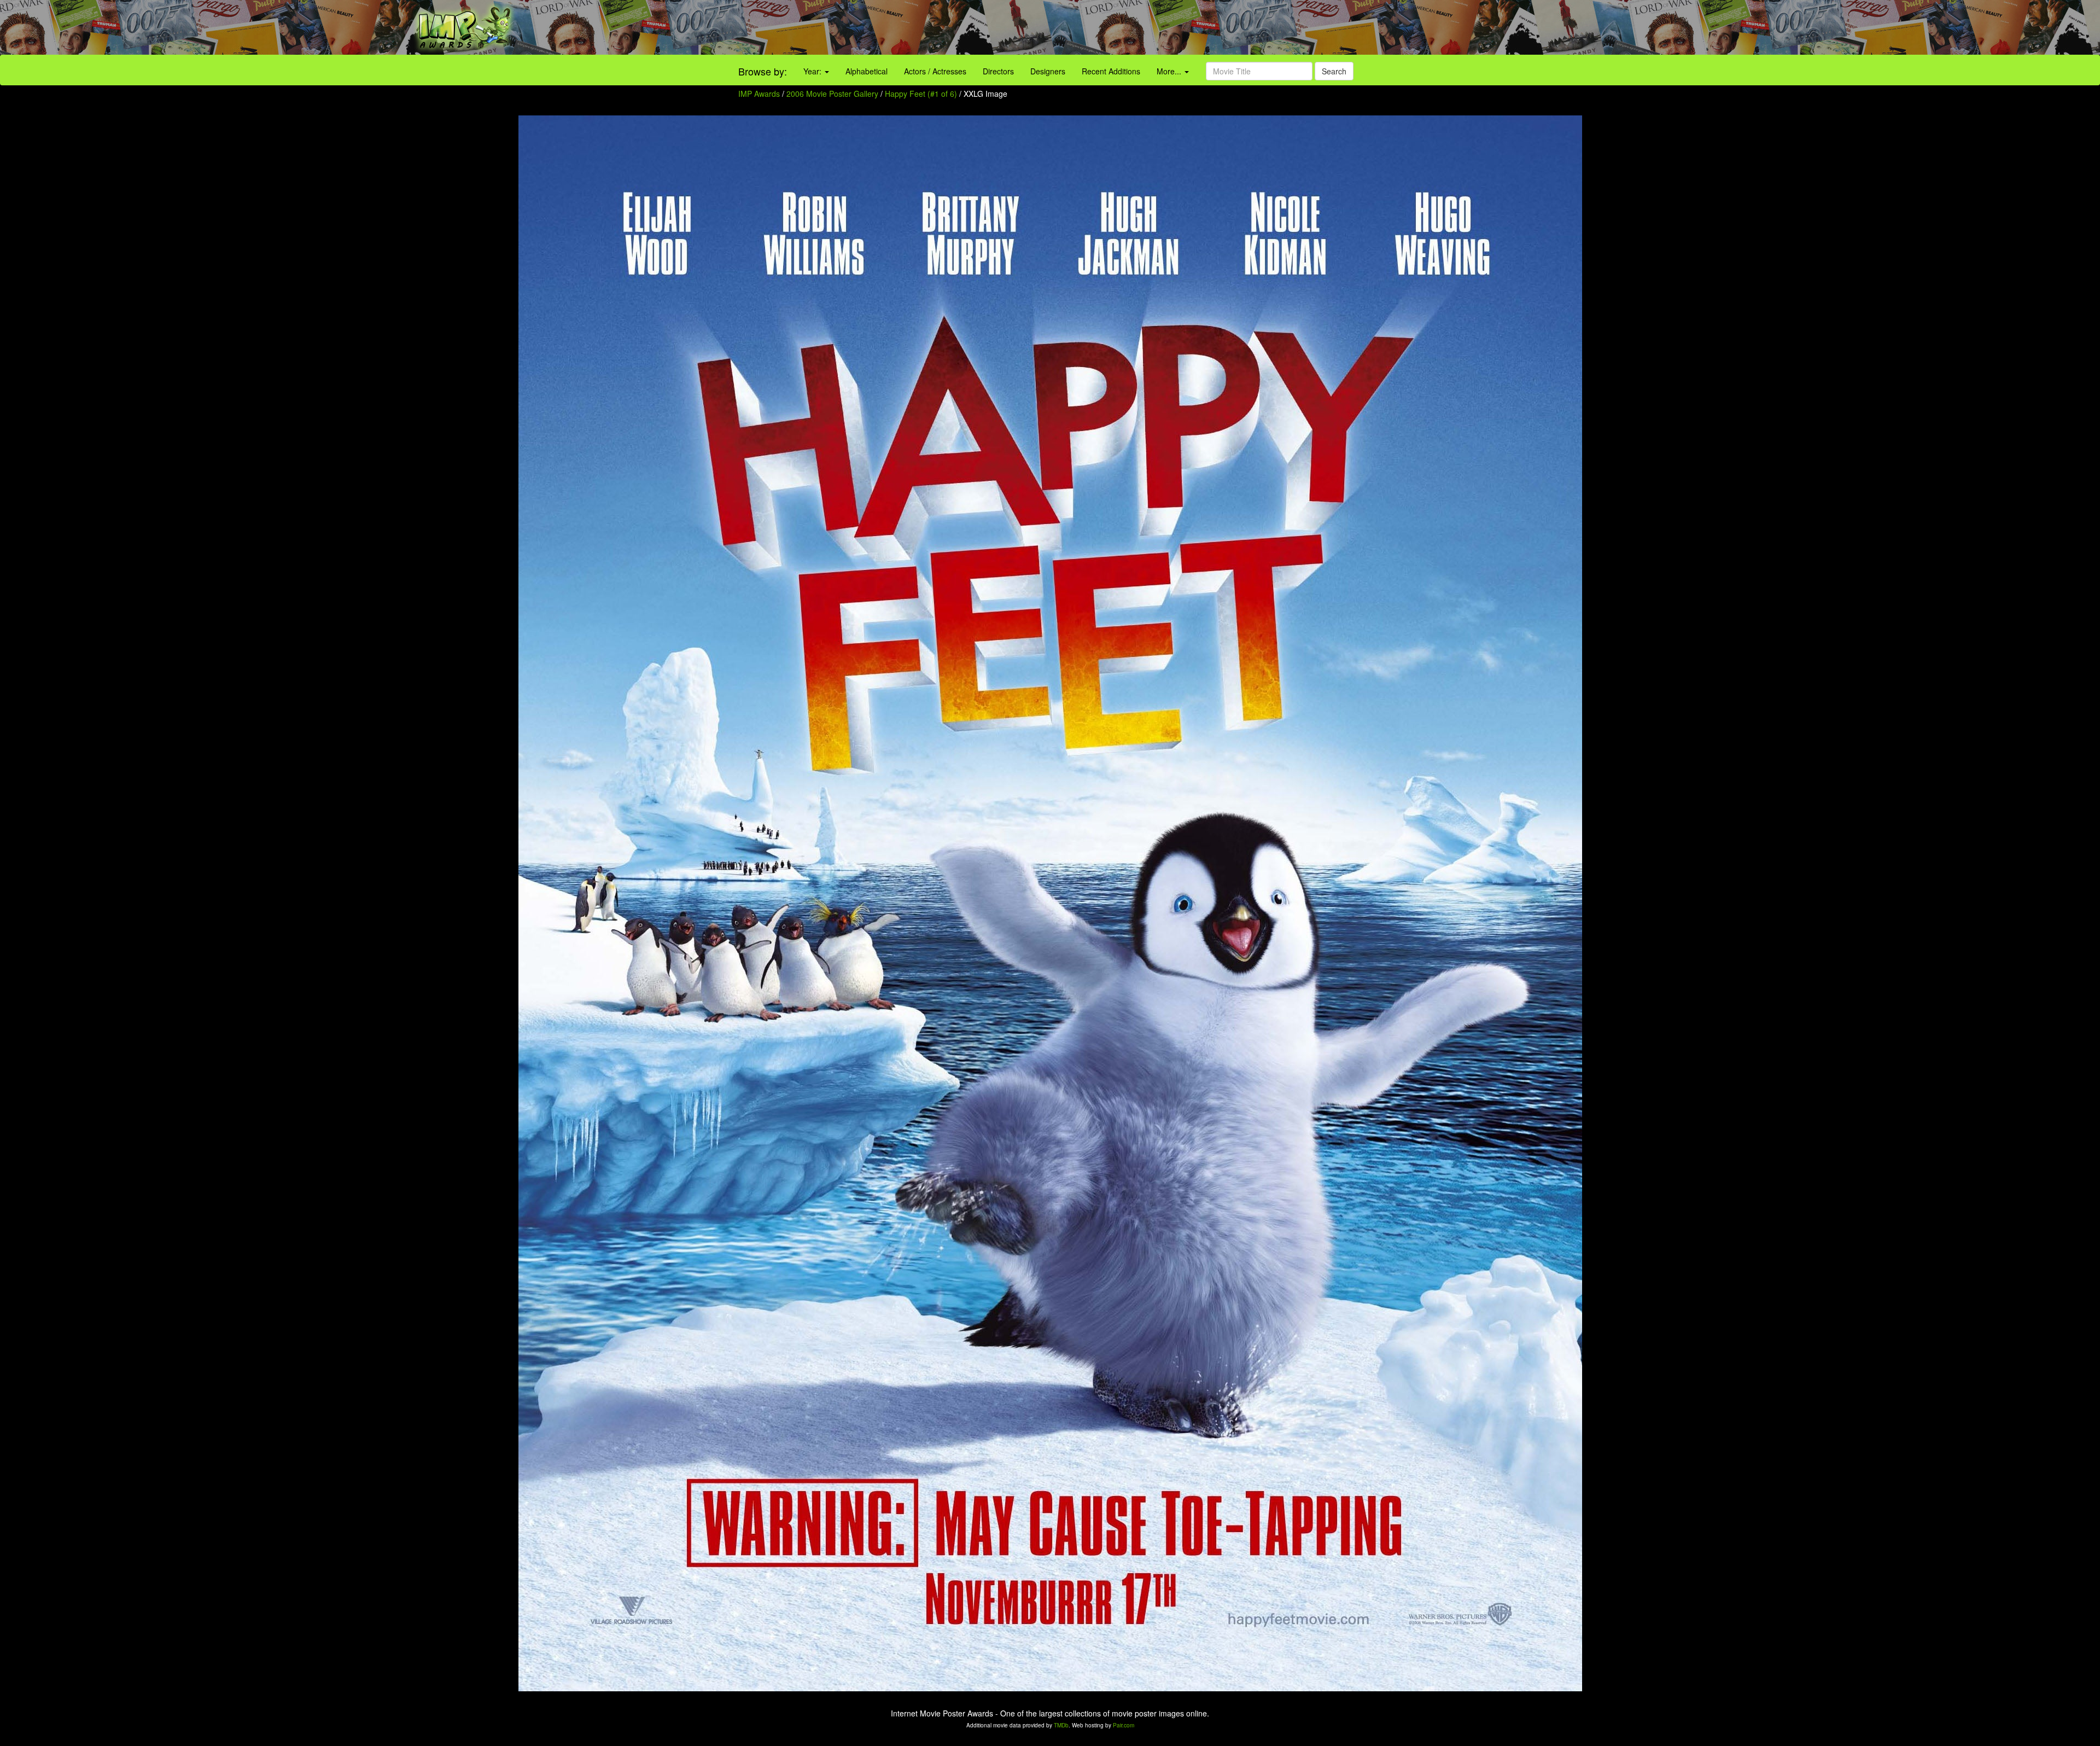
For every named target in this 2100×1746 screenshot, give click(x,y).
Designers (1048, 71)
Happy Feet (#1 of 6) (921, 94)
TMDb (1061, 1725)
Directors (998, 71)
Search (1334, 71)
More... (1170, 71)
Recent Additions (1111, 71)
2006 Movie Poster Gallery (832, 94)
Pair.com (1124, 1725)
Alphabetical (867, 71)
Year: (813, 71)
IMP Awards (759, 94)
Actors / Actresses (935, 71)
